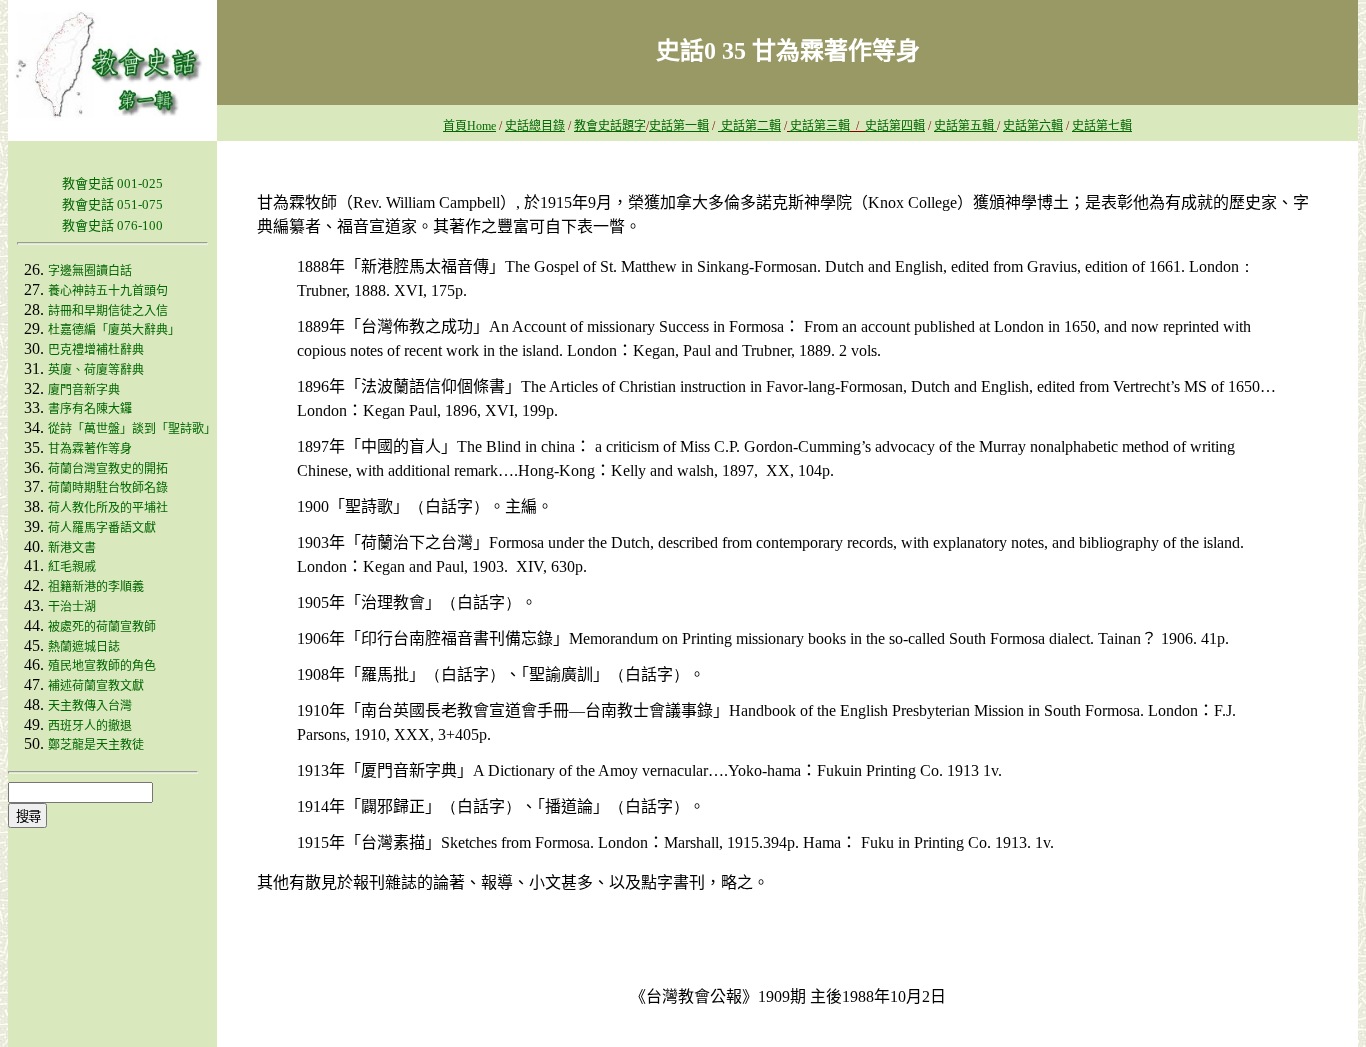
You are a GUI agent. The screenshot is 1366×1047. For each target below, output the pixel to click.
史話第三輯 (820, 126)
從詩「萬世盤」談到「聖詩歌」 (132, 429)
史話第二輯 (749, 126)
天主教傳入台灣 (90, 706)
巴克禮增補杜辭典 (96, 350)
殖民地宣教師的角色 (102, 666)
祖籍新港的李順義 (96, 587)
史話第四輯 (895, 126)
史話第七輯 (1102, 126)
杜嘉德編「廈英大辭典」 (114, 330)
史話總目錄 (535, 126)
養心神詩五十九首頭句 (108, 291)
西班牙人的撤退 (90, 726)
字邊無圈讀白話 (90, 271)
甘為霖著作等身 (90, 449)
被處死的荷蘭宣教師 (102, 627)
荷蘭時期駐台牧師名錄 (108, 488)
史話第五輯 (965, 126)
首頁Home (469, 126)
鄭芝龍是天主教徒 (96, 745)
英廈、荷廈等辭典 (96, 370)
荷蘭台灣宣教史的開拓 (108, 469)
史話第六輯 (1033, 126)
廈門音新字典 (84, 390)
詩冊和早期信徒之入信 (108, 311)
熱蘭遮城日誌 (84, 647)
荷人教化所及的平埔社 (108, 508)
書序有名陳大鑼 (90, 409)
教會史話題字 (610, 126)
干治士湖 (72, 607)
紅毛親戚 (72, 567)
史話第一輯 (679, 126)
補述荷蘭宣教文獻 (96, 686)
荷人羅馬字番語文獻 (102, 528)
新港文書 (72, 548)
